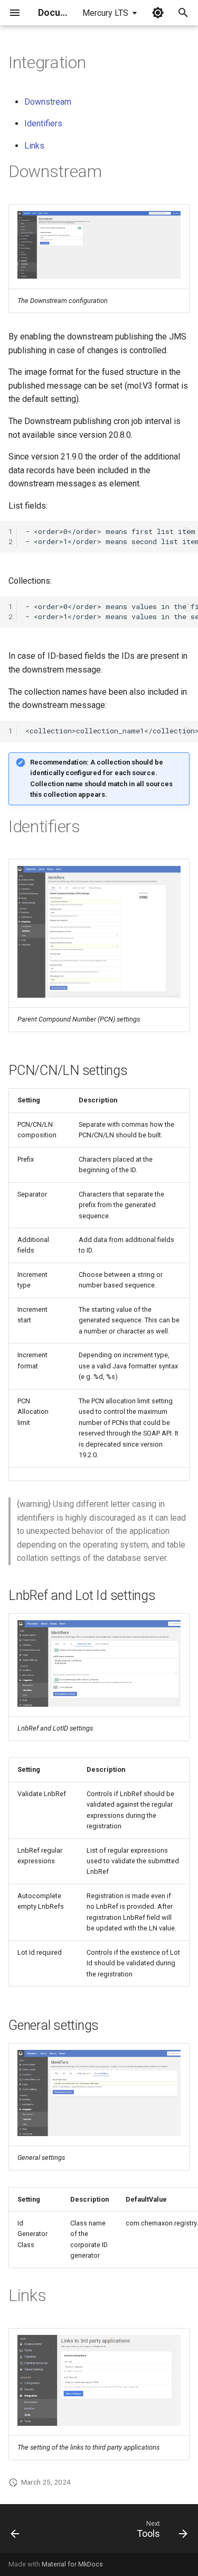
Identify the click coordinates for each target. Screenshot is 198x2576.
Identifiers (43, 123)
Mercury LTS (105, 13)
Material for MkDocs (72, 2564)
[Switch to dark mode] (158, 13)
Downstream (48, 102)
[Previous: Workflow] (15, 2532)
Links (34, 146)
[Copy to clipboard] (187, 532)
